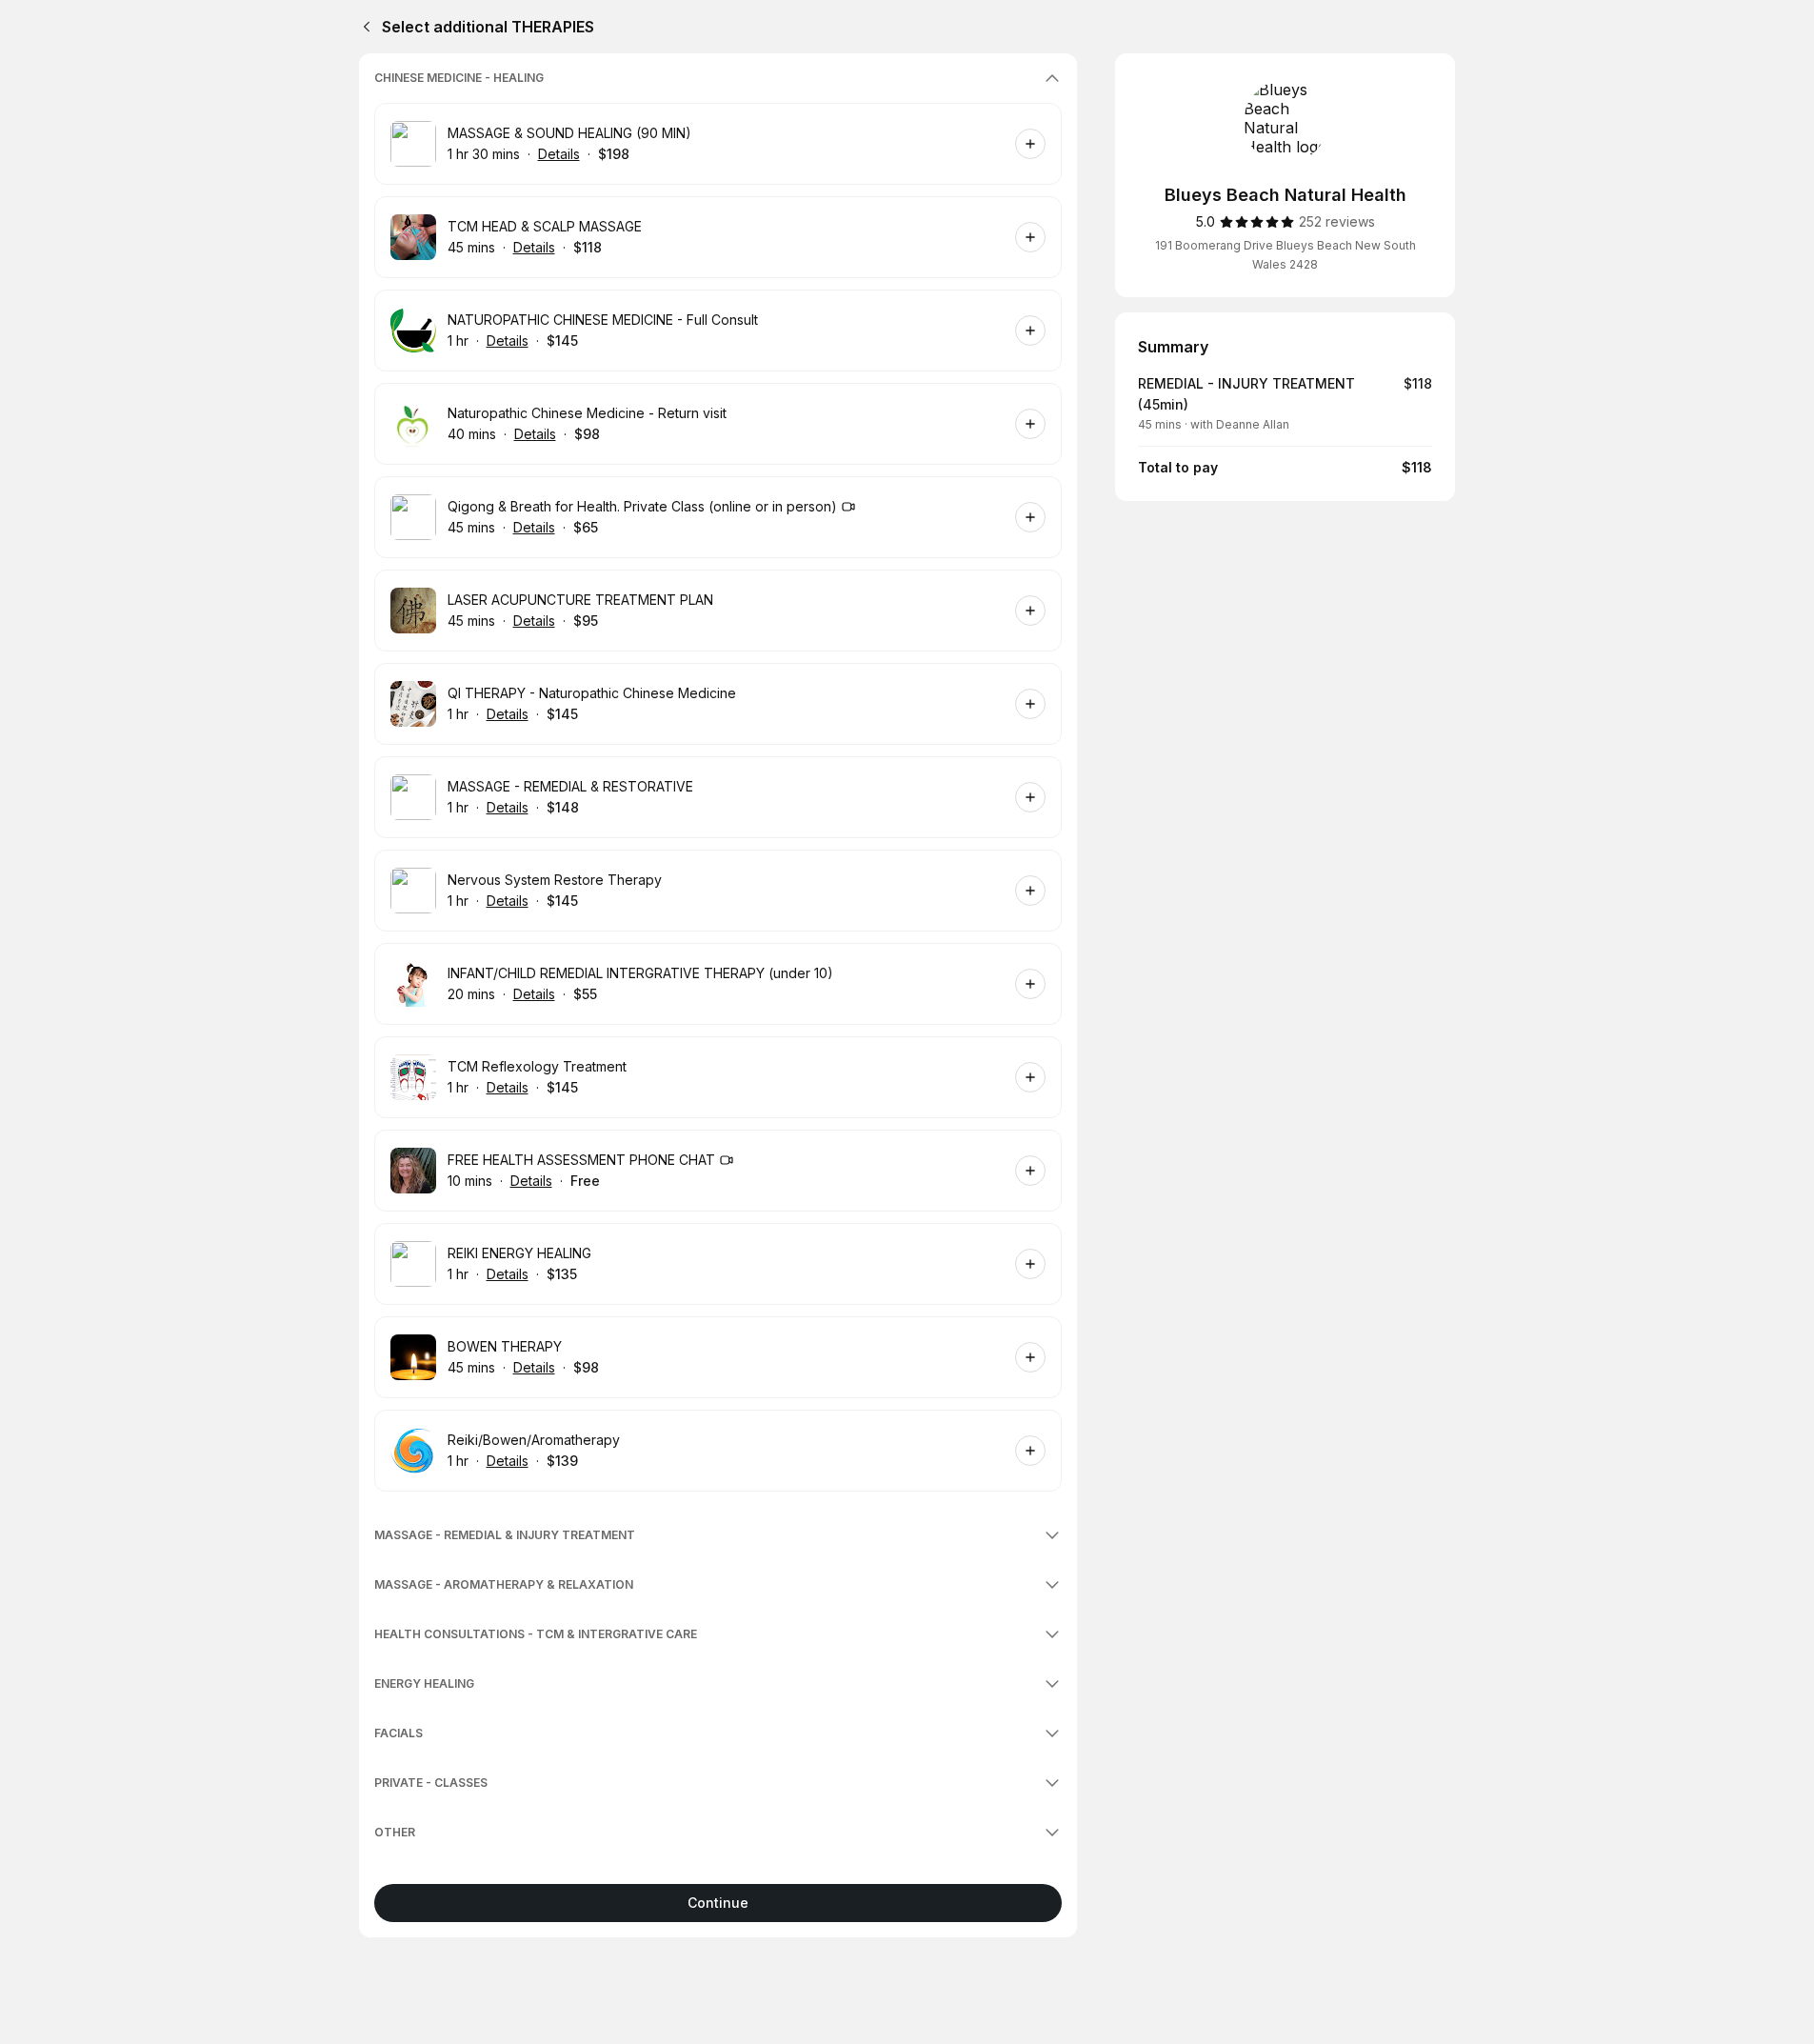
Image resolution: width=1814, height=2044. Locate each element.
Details (559, 154)
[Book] (1030, 144)
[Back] (363, 27)
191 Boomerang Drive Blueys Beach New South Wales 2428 (1286, 255)
